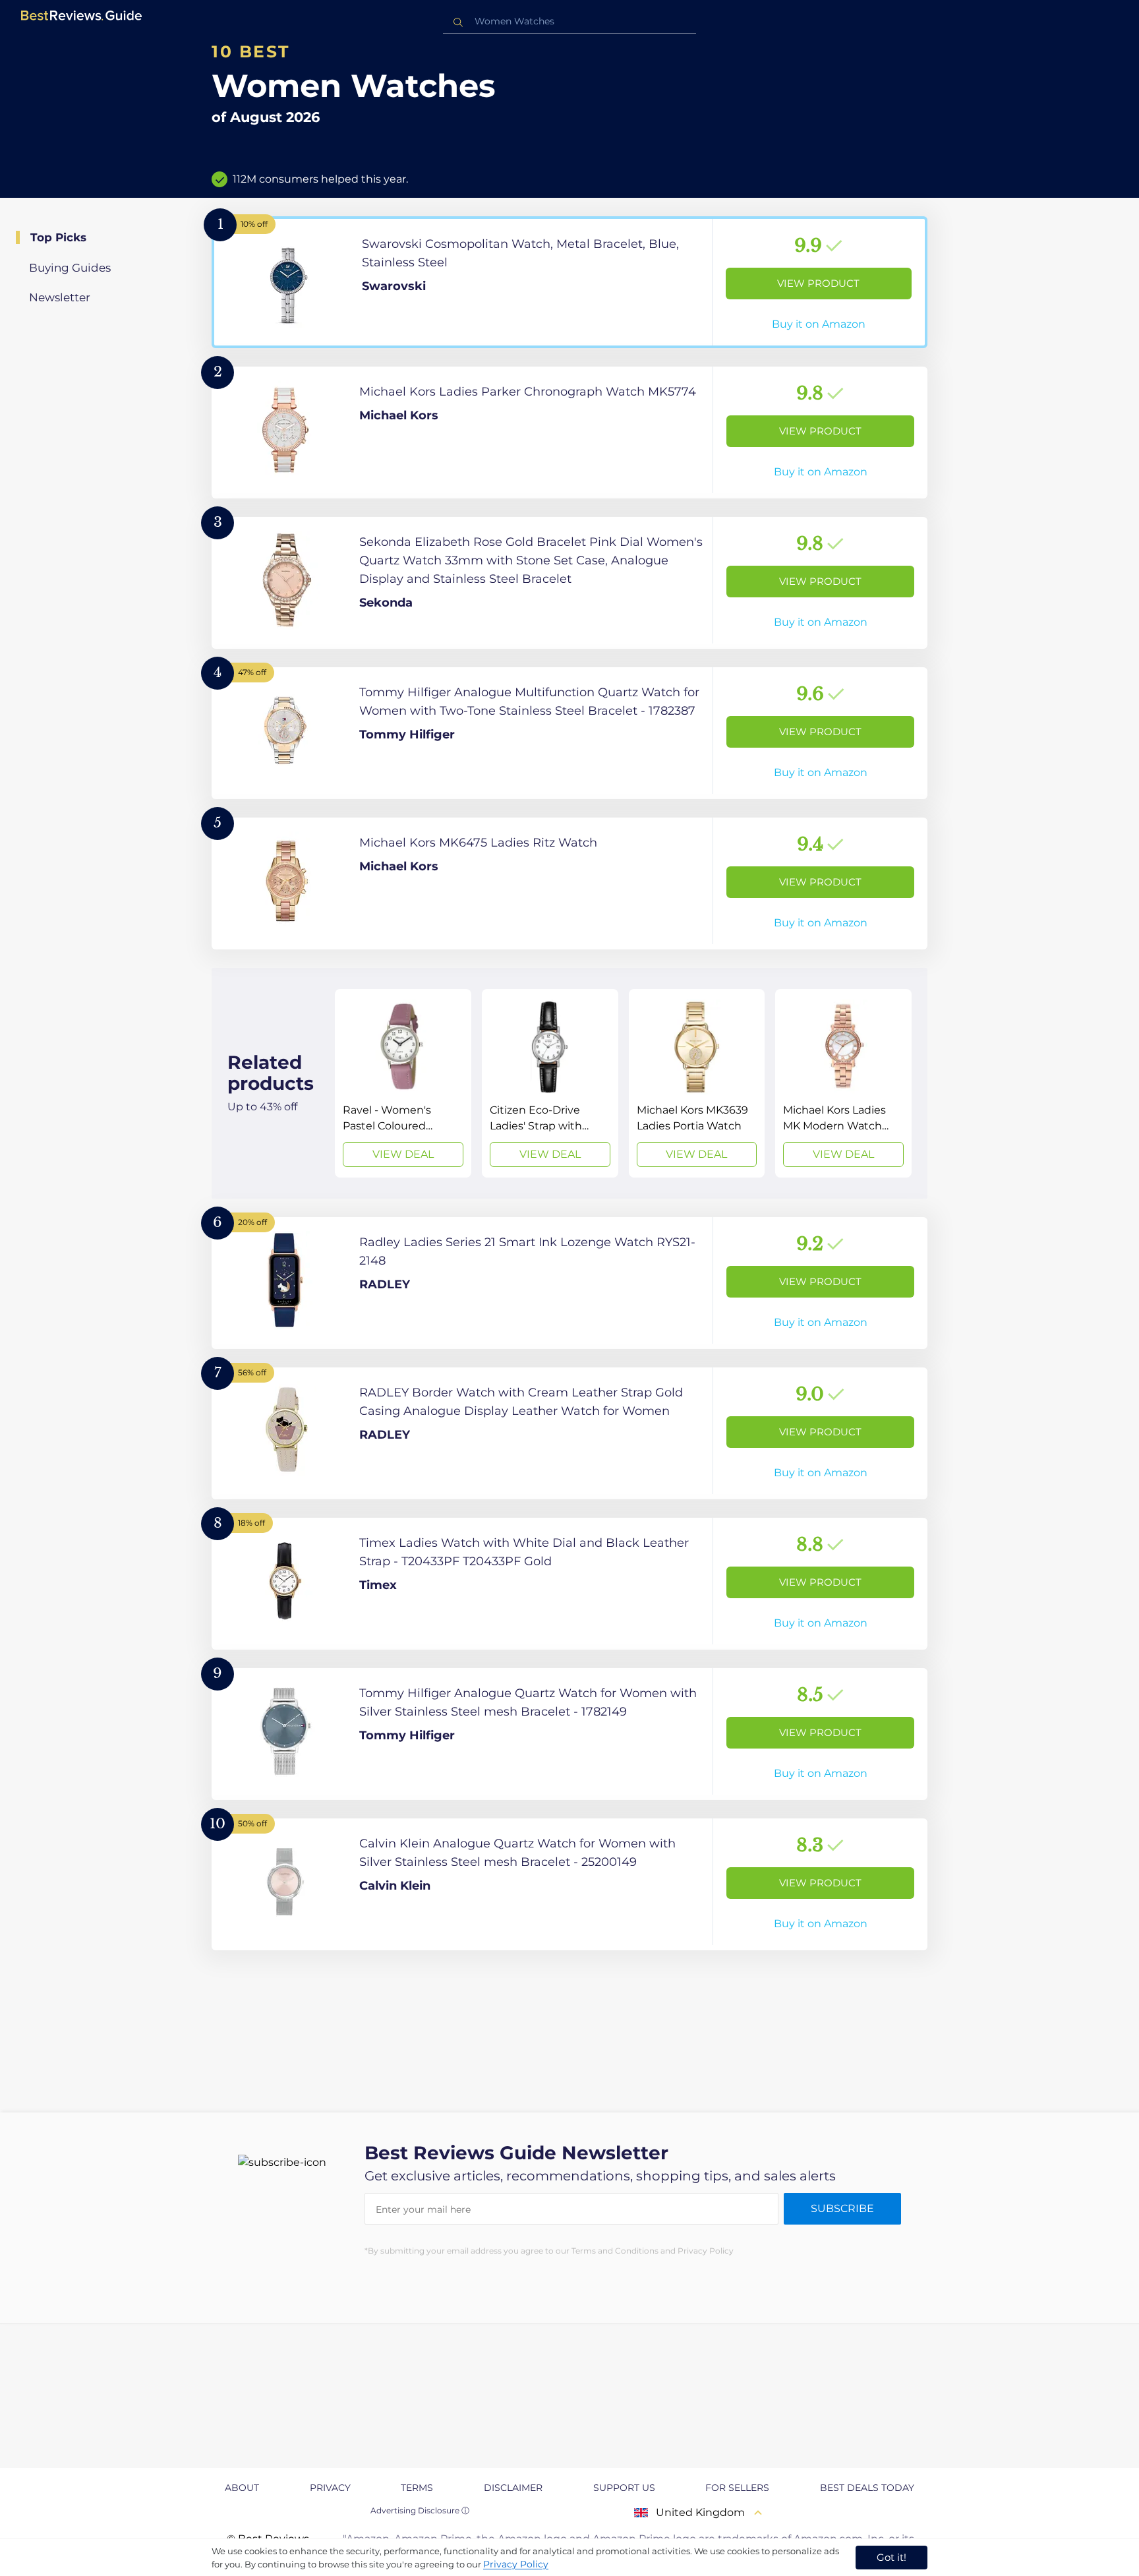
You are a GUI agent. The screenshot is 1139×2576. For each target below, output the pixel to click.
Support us (624, 2488)
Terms (417, 2488)
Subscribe (842, 2208)
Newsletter (60, 297)
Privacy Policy (516, 2564)
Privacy (330, 2488)
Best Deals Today (867, 2488)
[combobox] (569, 21)
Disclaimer (513, 2488)
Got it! (891, 2557)
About (242, 2488)
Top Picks (58, 237)
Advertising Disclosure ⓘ (420, 2510)
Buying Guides (70, 268)
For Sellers (737, 2488)
